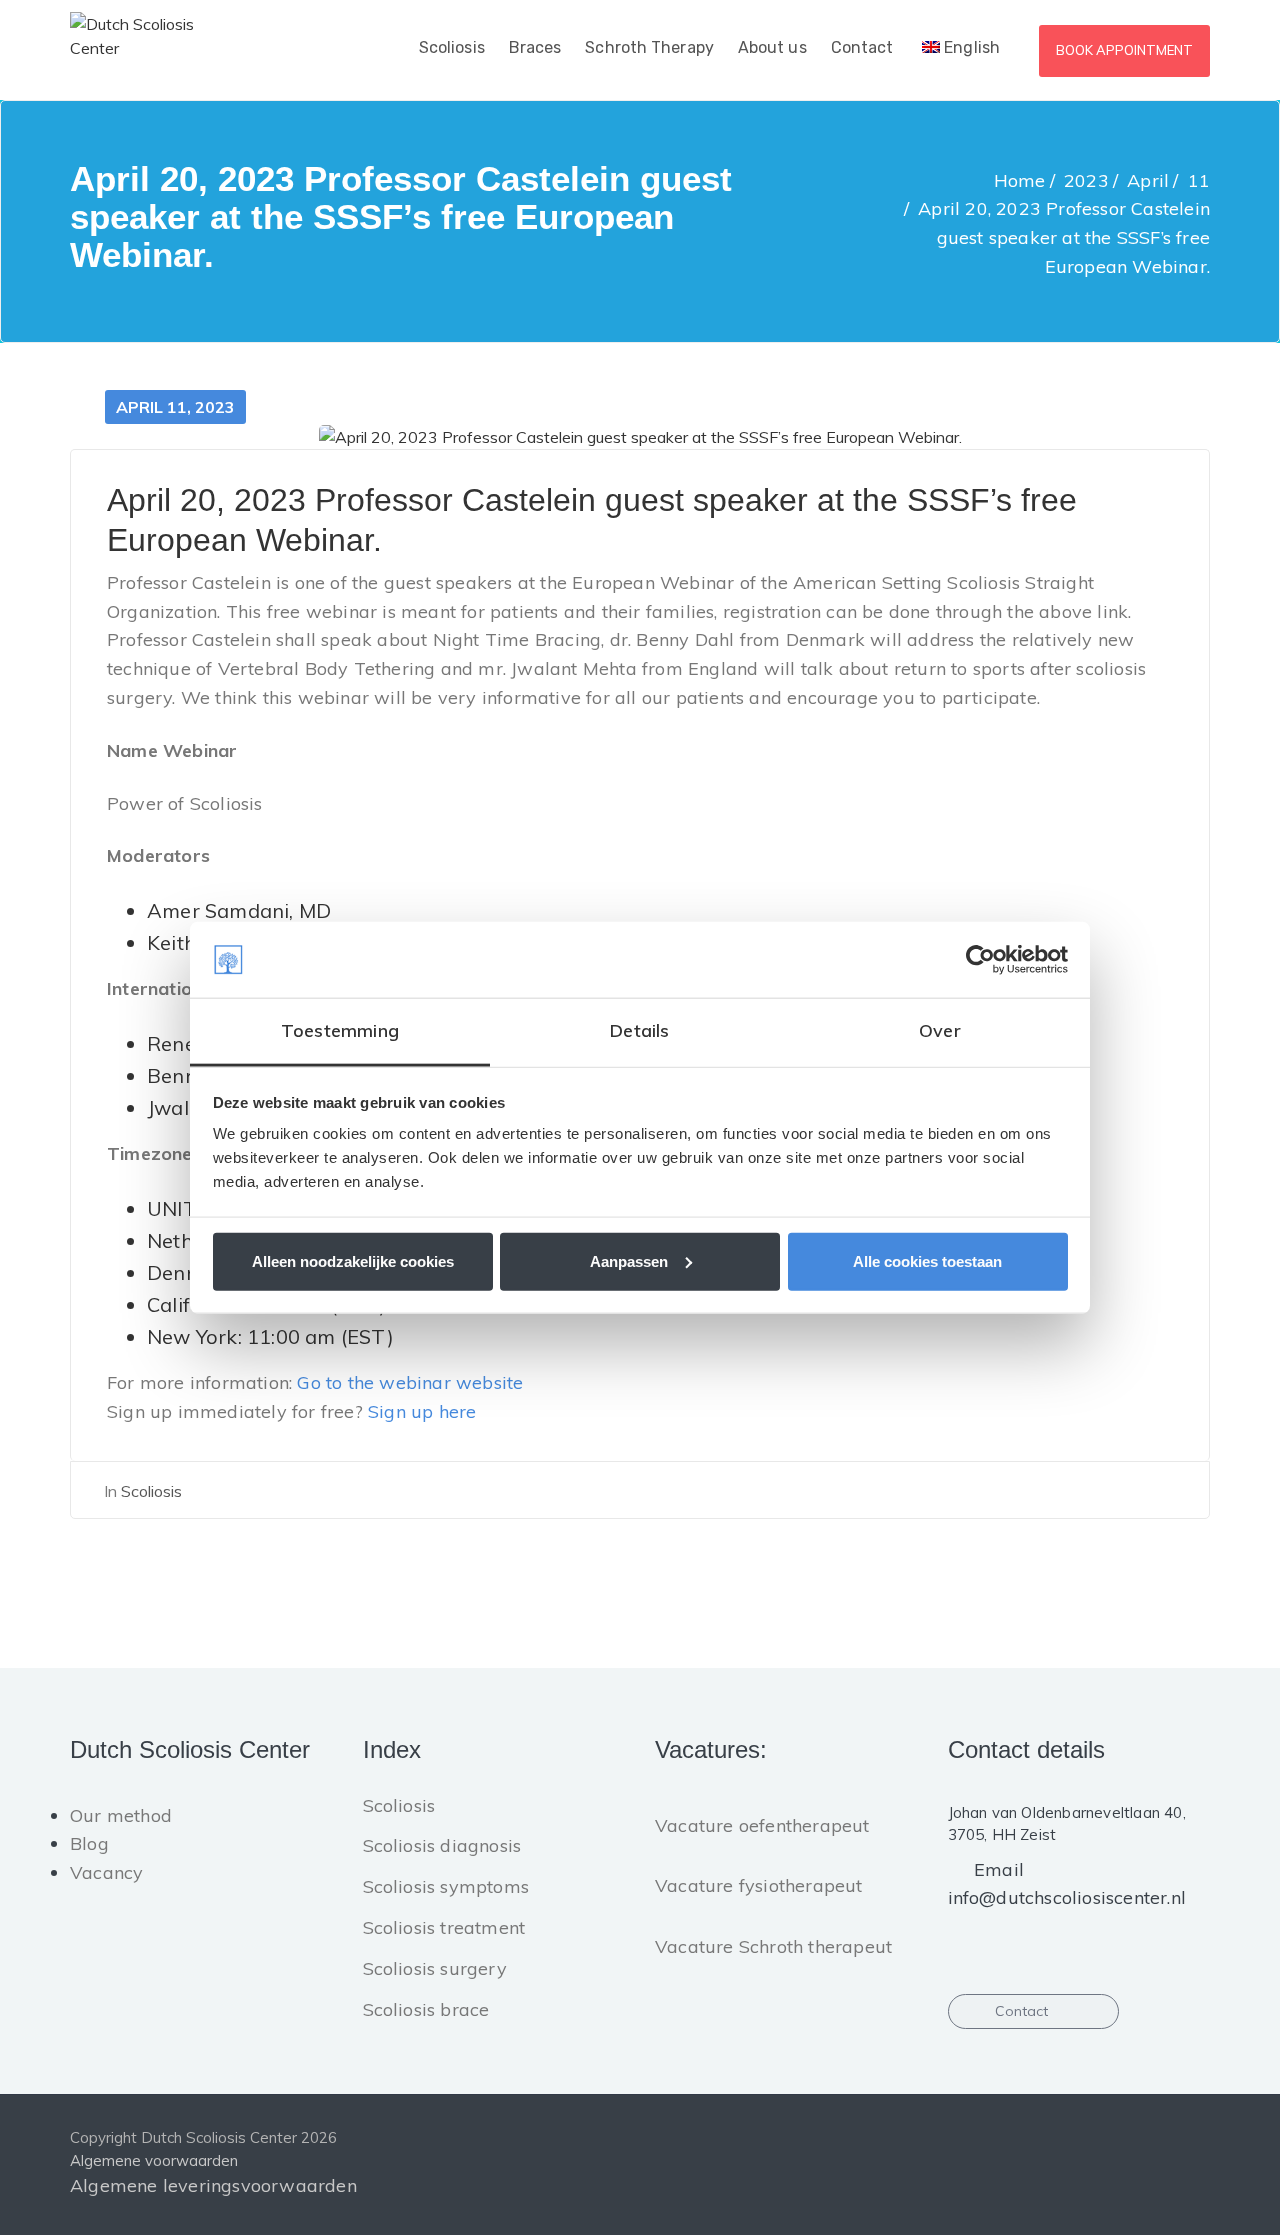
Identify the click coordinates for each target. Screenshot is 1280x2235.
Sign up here (422, 1411)
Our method (121, 1815)
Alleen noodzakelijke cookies (353, 1260)
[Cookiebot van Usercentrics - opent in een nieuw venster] (980, 960)
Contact (862, 47)
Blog (89, 1843)
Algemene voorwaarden (154, 2160)
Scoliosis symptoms (446, 1886)
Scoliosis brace (426, 2009)
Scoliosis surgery (435, 1968)
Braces (535, 47)
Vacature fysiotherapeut (759, 1885)
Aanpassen (629, 1260)
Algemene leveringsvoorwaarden (213, 2185)
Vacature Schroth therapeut (773, 1946)
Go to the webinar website (410, 1382)
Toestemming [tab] (340, 1030)
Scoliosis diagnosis (442, 1845)
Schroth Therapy (649, 47)
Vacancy (106, 1872)
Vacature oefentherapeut (762, 1825)
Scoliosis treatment (444, 1927)
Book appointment (1124, 50)
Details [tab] (639, 1030)
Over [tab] (940, 1030)
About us (772, 47)
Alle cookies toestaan (927, 1260)
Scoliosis (452, 47)
